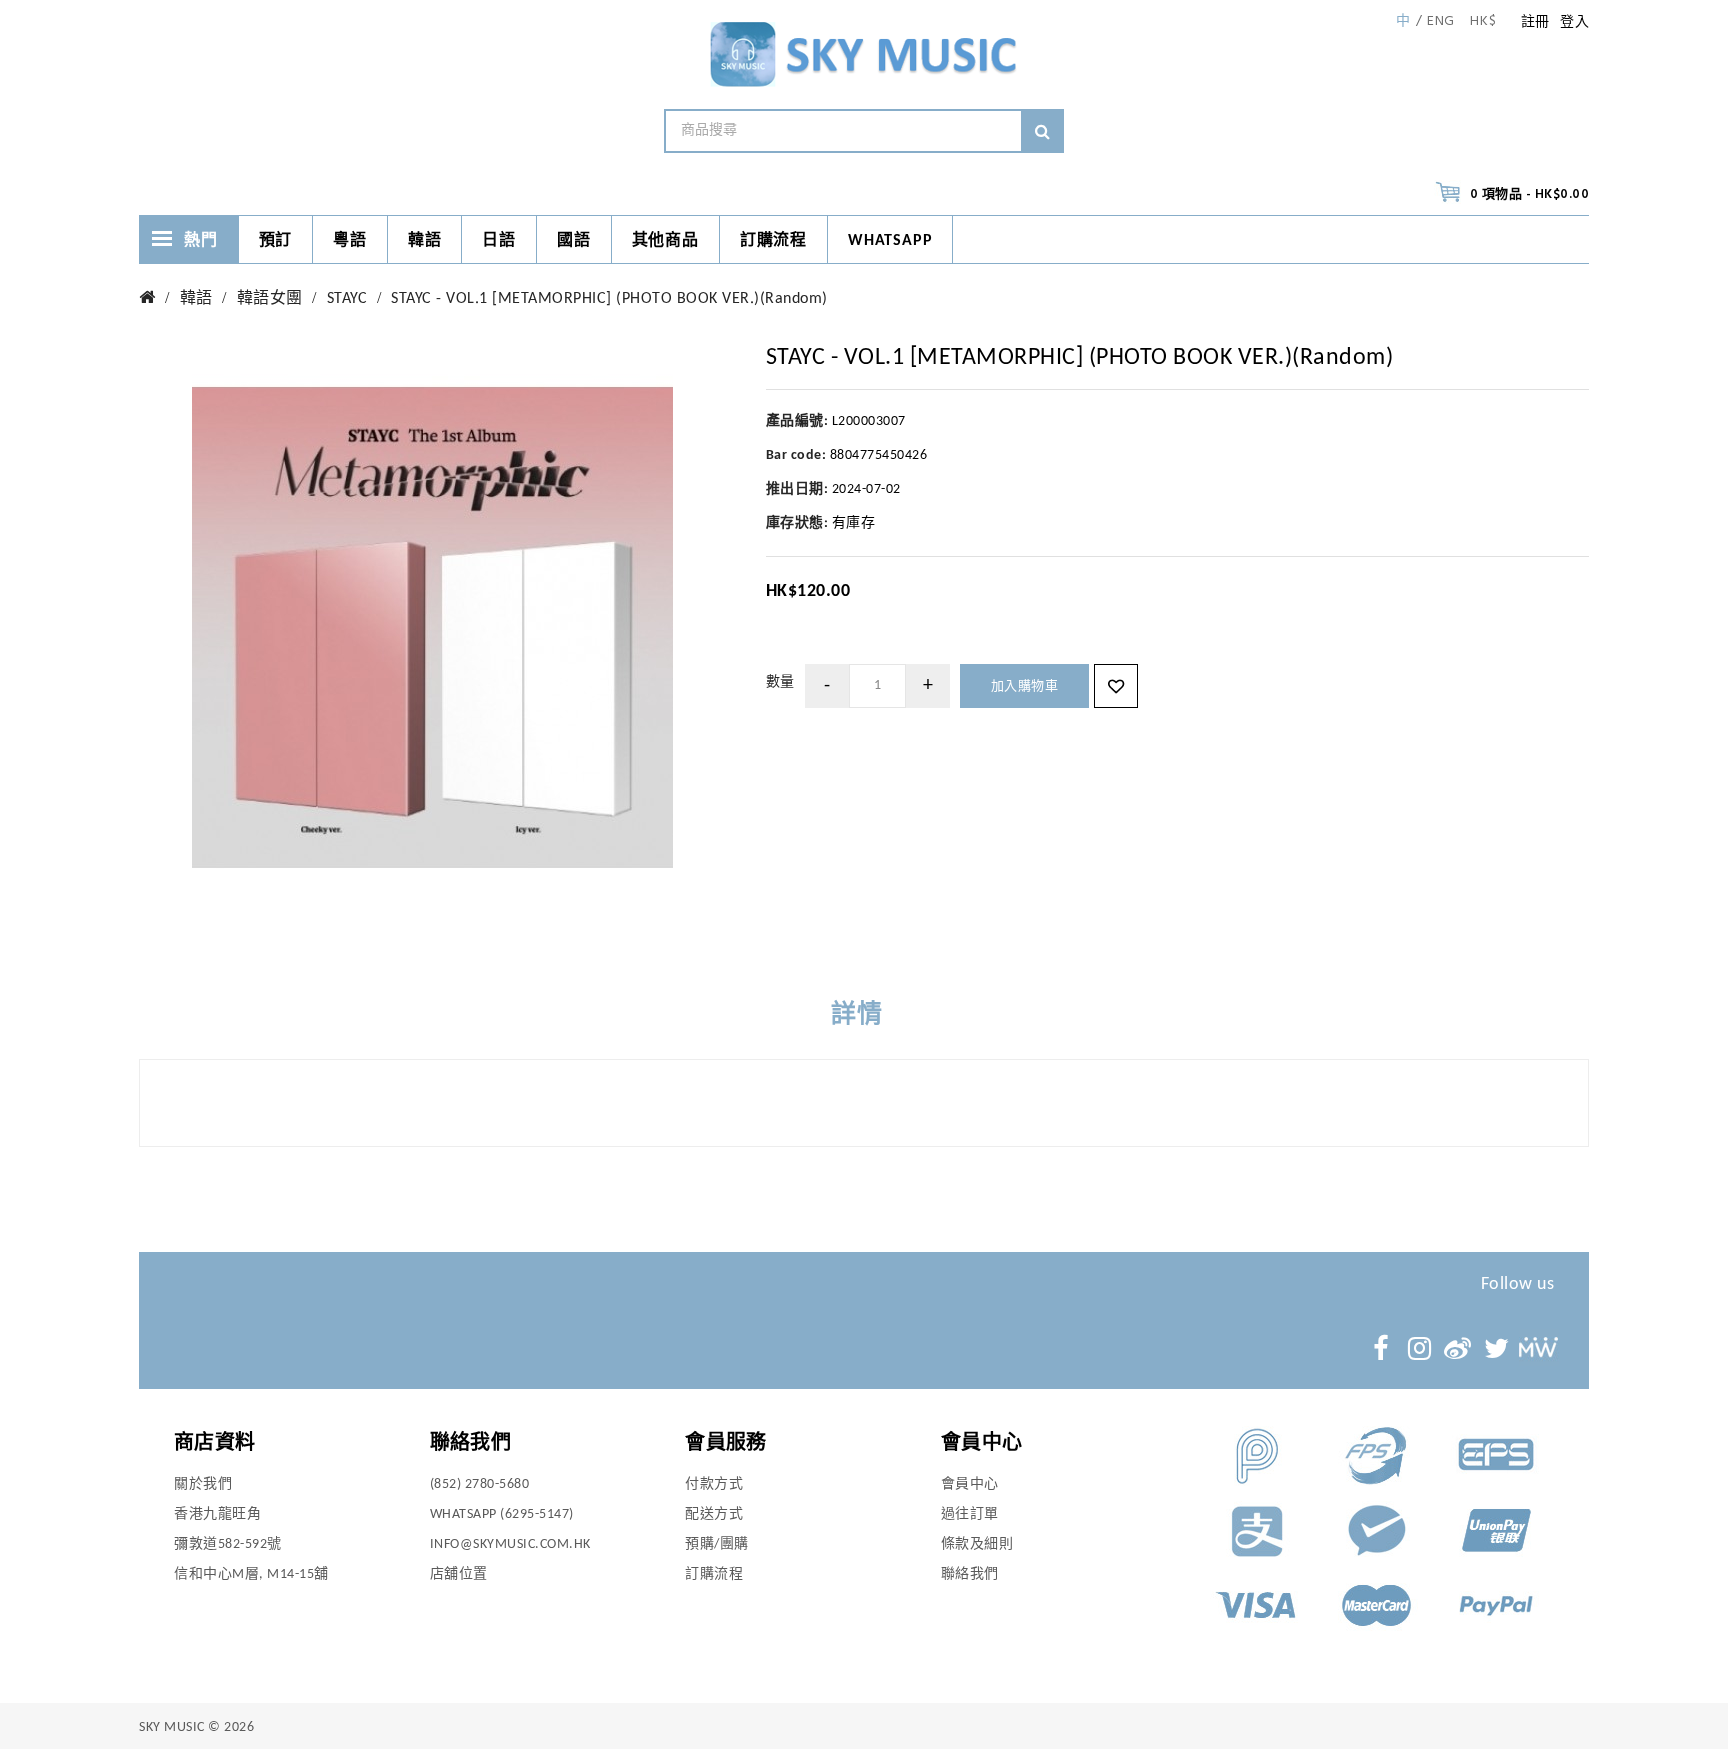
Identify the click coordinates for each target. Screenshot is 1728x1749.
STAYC (347, 299)
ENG (1441, 22)
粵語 (350, 241)
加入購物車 (1025, 686)
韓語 (425, 241)
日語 (499, 241)
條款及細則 (977, 1544)
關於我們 (203, 1484)
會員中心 (970, 1484)
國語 (574, 241)
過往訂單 (970, 1514)
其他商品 (665, 241)
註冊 (1535, 22)
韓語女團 (270, 299)
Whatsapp (890, 241)
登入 (1574, 22)
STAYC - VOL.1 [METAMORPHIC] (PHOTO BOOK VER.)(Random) (609, 299)
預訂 (276, 241)
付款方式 (714, 1484)
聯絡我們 (970, 1574)
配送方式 (714, 1514)
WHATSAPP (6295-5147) (502, 1514)
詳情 (857, 1015)
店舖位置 (459, 1574)
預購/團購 (717, 1544)
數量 (780, 682)
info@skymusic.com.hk (510, 1544)
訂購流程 (773, 241)
